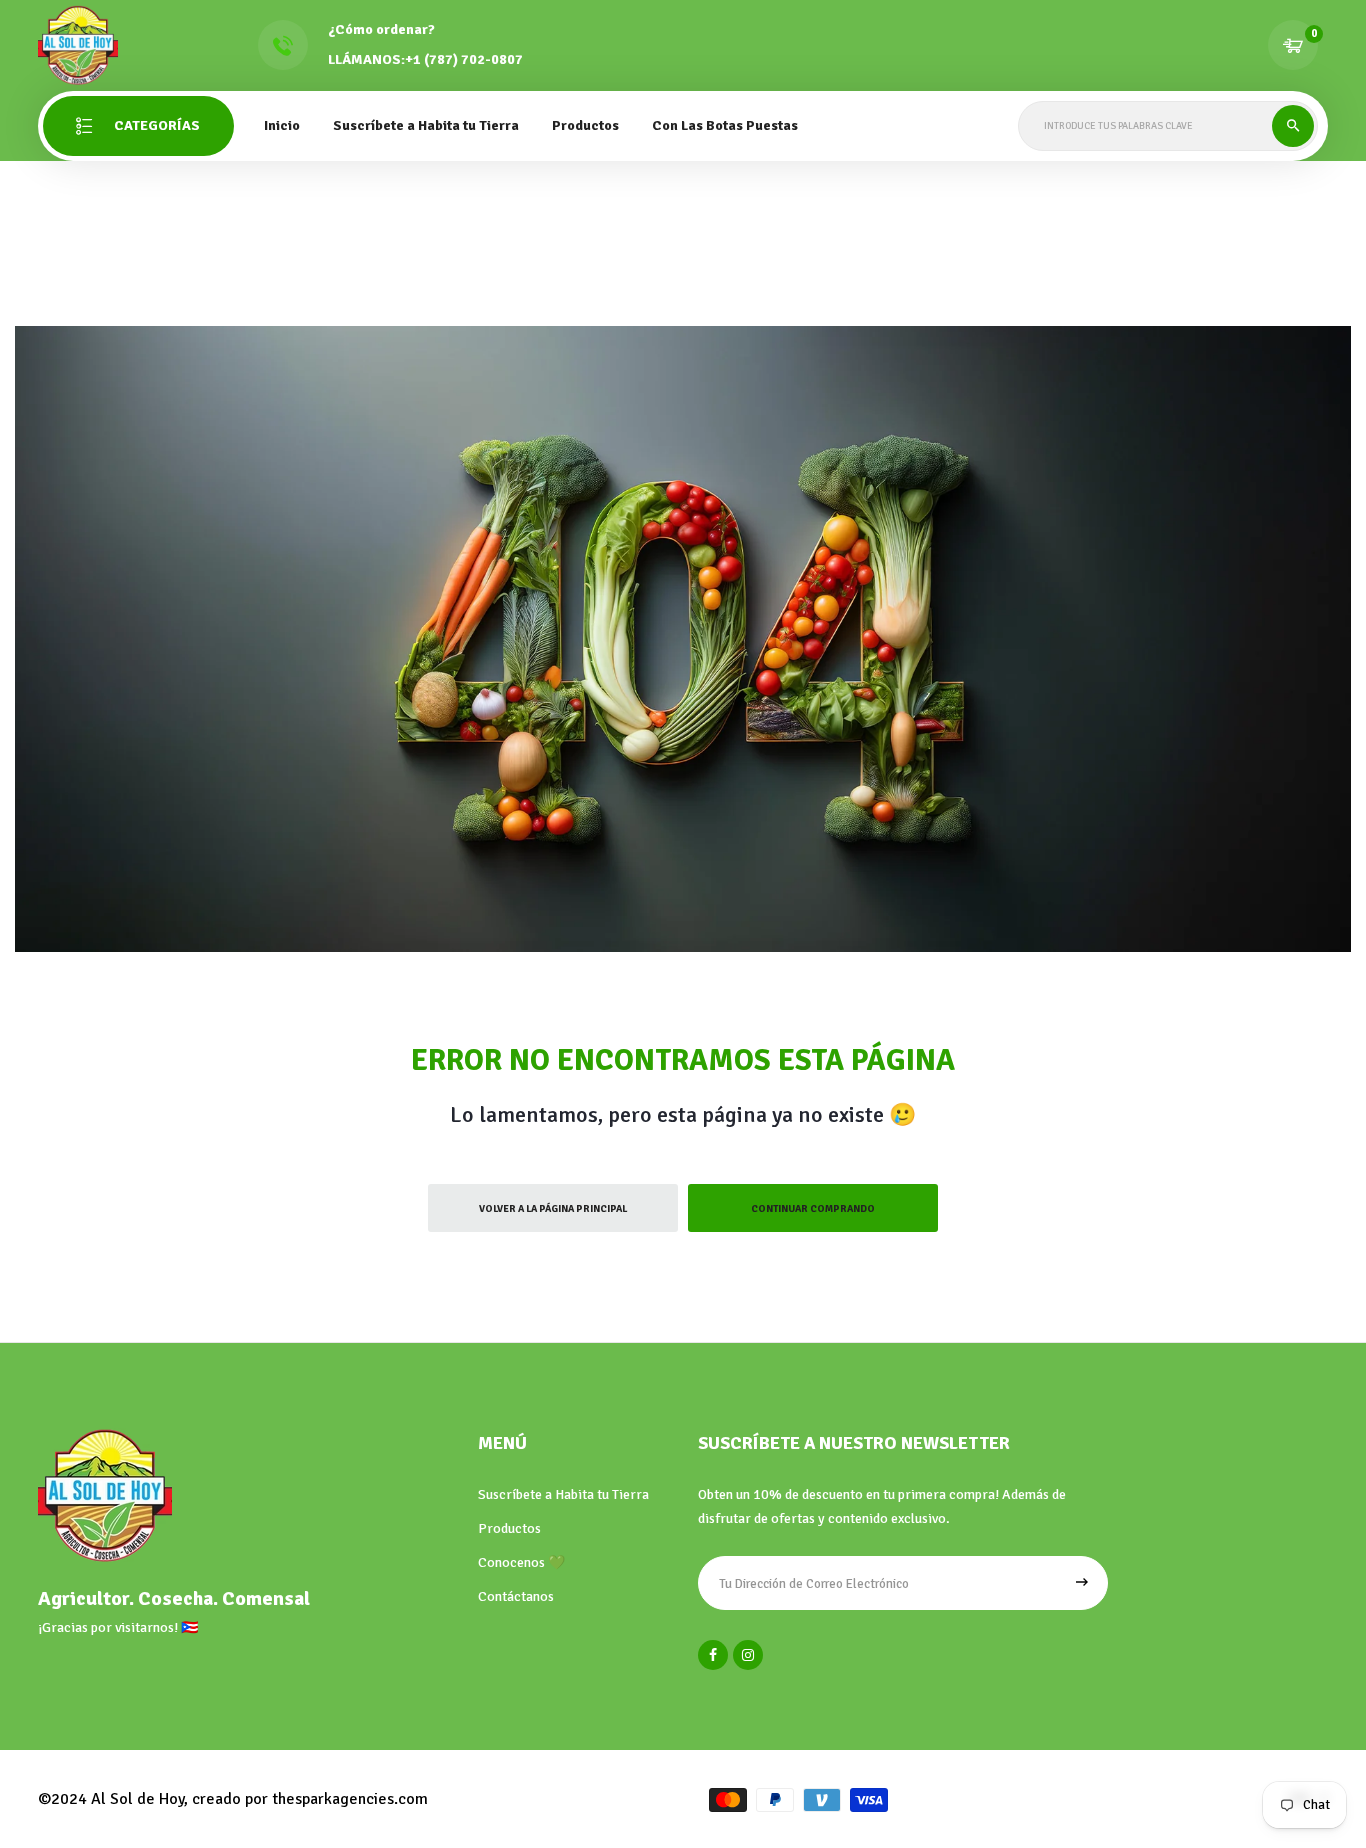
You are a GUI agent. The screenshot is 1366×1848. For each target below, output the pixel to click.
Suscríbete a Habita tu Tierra (426, 125)
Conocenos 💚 (521, 1562)
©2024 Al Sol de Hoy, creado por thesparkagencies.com (233, 1799)
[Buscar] (1293, 126)
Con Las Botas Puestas (725, 125)
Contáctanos (516, 1596)
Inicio (282, 125)
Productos (509, 1528)
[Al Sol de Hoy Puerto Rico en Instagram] (748, 1655)
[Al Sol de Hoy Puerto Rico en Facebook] (713, 1655)
